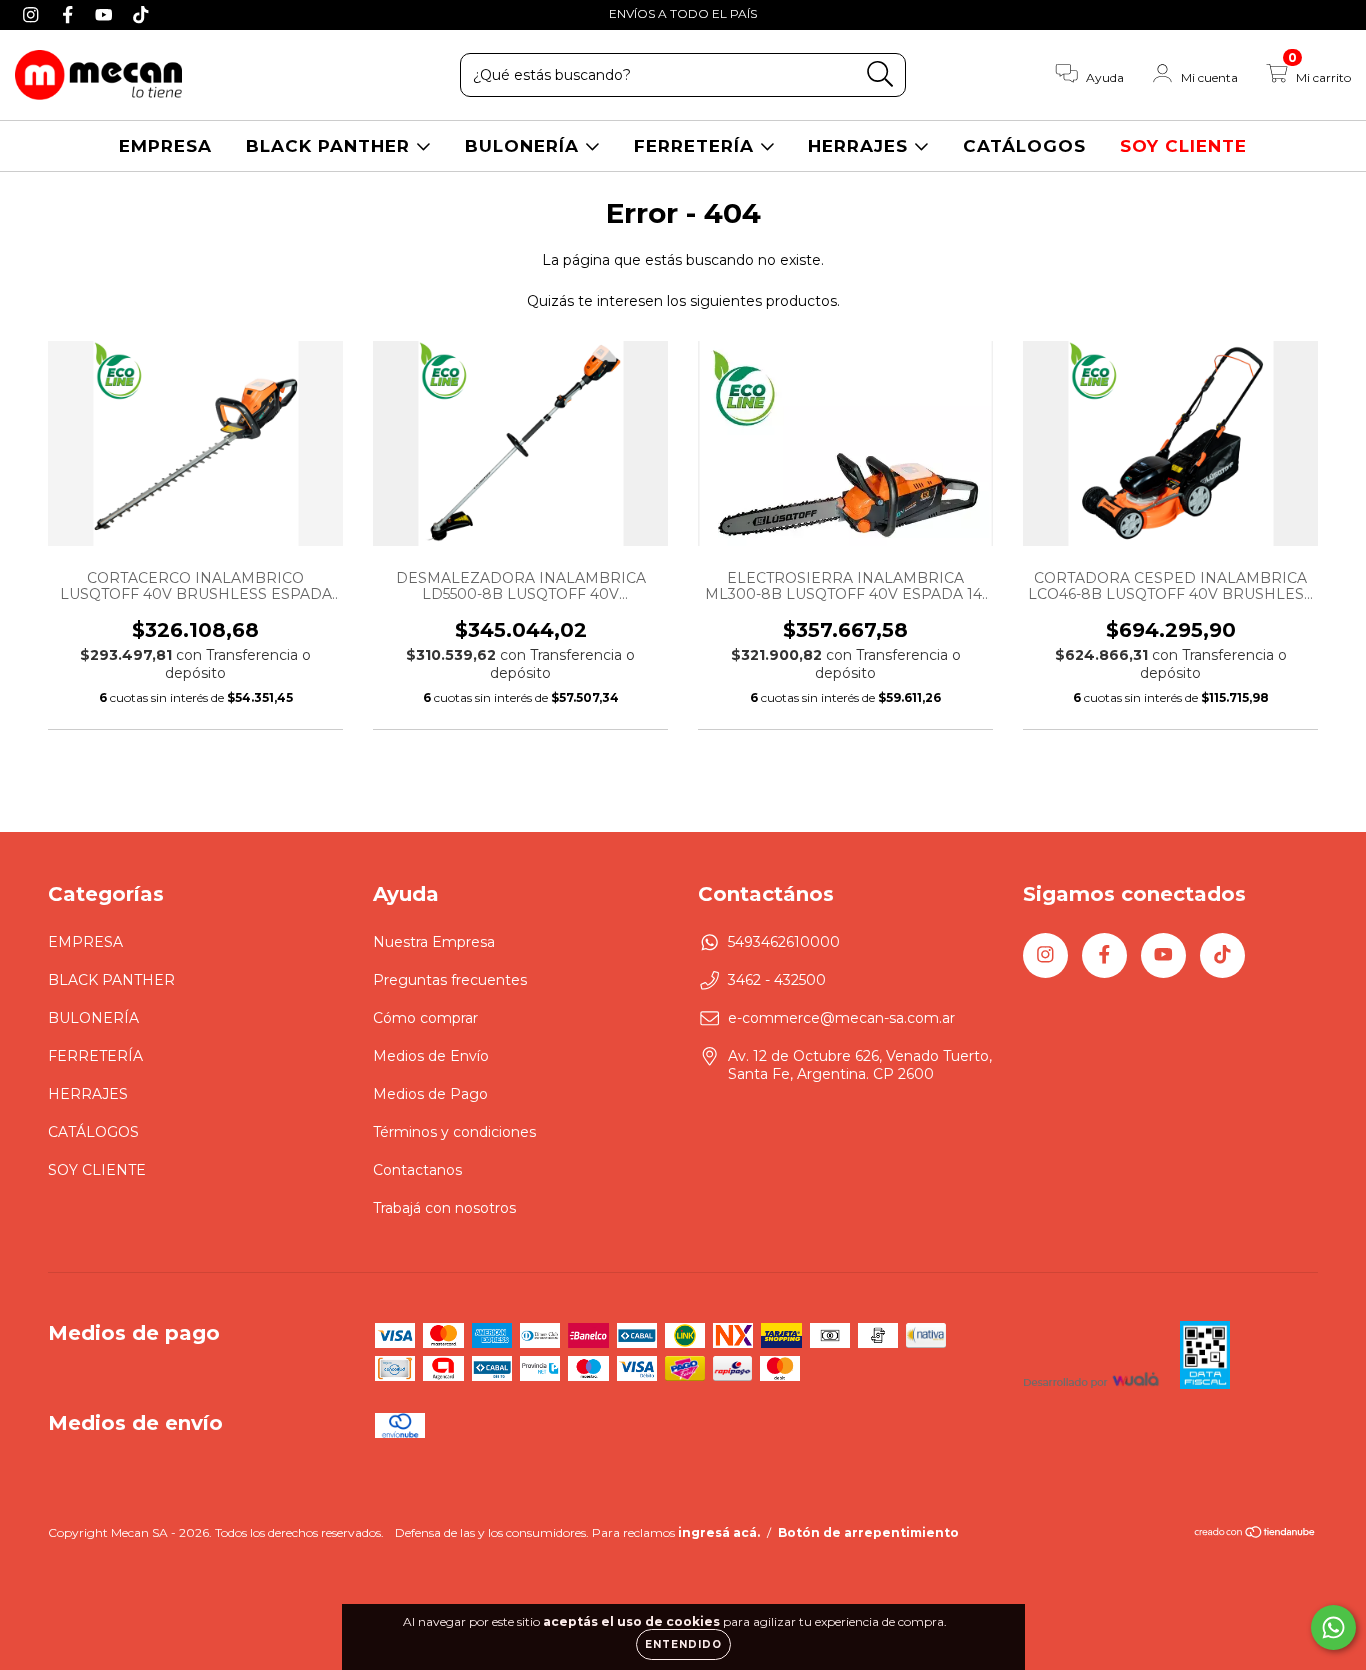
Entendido (683, 1644)
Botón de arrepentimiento (868, 1532)
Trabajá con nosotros (444, 1208)
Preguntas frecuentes (450, 980)
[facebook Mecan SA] (70, 14)
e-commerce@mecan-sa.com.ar (841, 1018)
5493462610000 (784, 942)
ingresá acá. (719, 1532)
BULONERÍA (525, 146)
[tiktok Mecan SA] (141, 14)
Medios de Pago (430, 1094)
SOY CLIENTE (1183, 146)
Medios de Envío (431, 1056)
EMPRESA (165, 146)
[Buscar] (880, 74)
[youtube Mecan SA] (106, 14)
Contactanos (417, 1170)
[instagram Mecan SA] (33, 14)
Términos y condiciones (454, 1132)
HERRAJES (861, 146)
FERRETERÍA (697, 146)
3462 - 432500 (777, 980)
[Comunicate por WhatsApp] (1333, 1627)
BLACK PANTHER (331, 146)
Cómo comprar (425, 1018)
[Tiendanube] (1255, 1534)
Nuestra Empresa (434, 942)
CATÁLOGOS (1024, 146)
